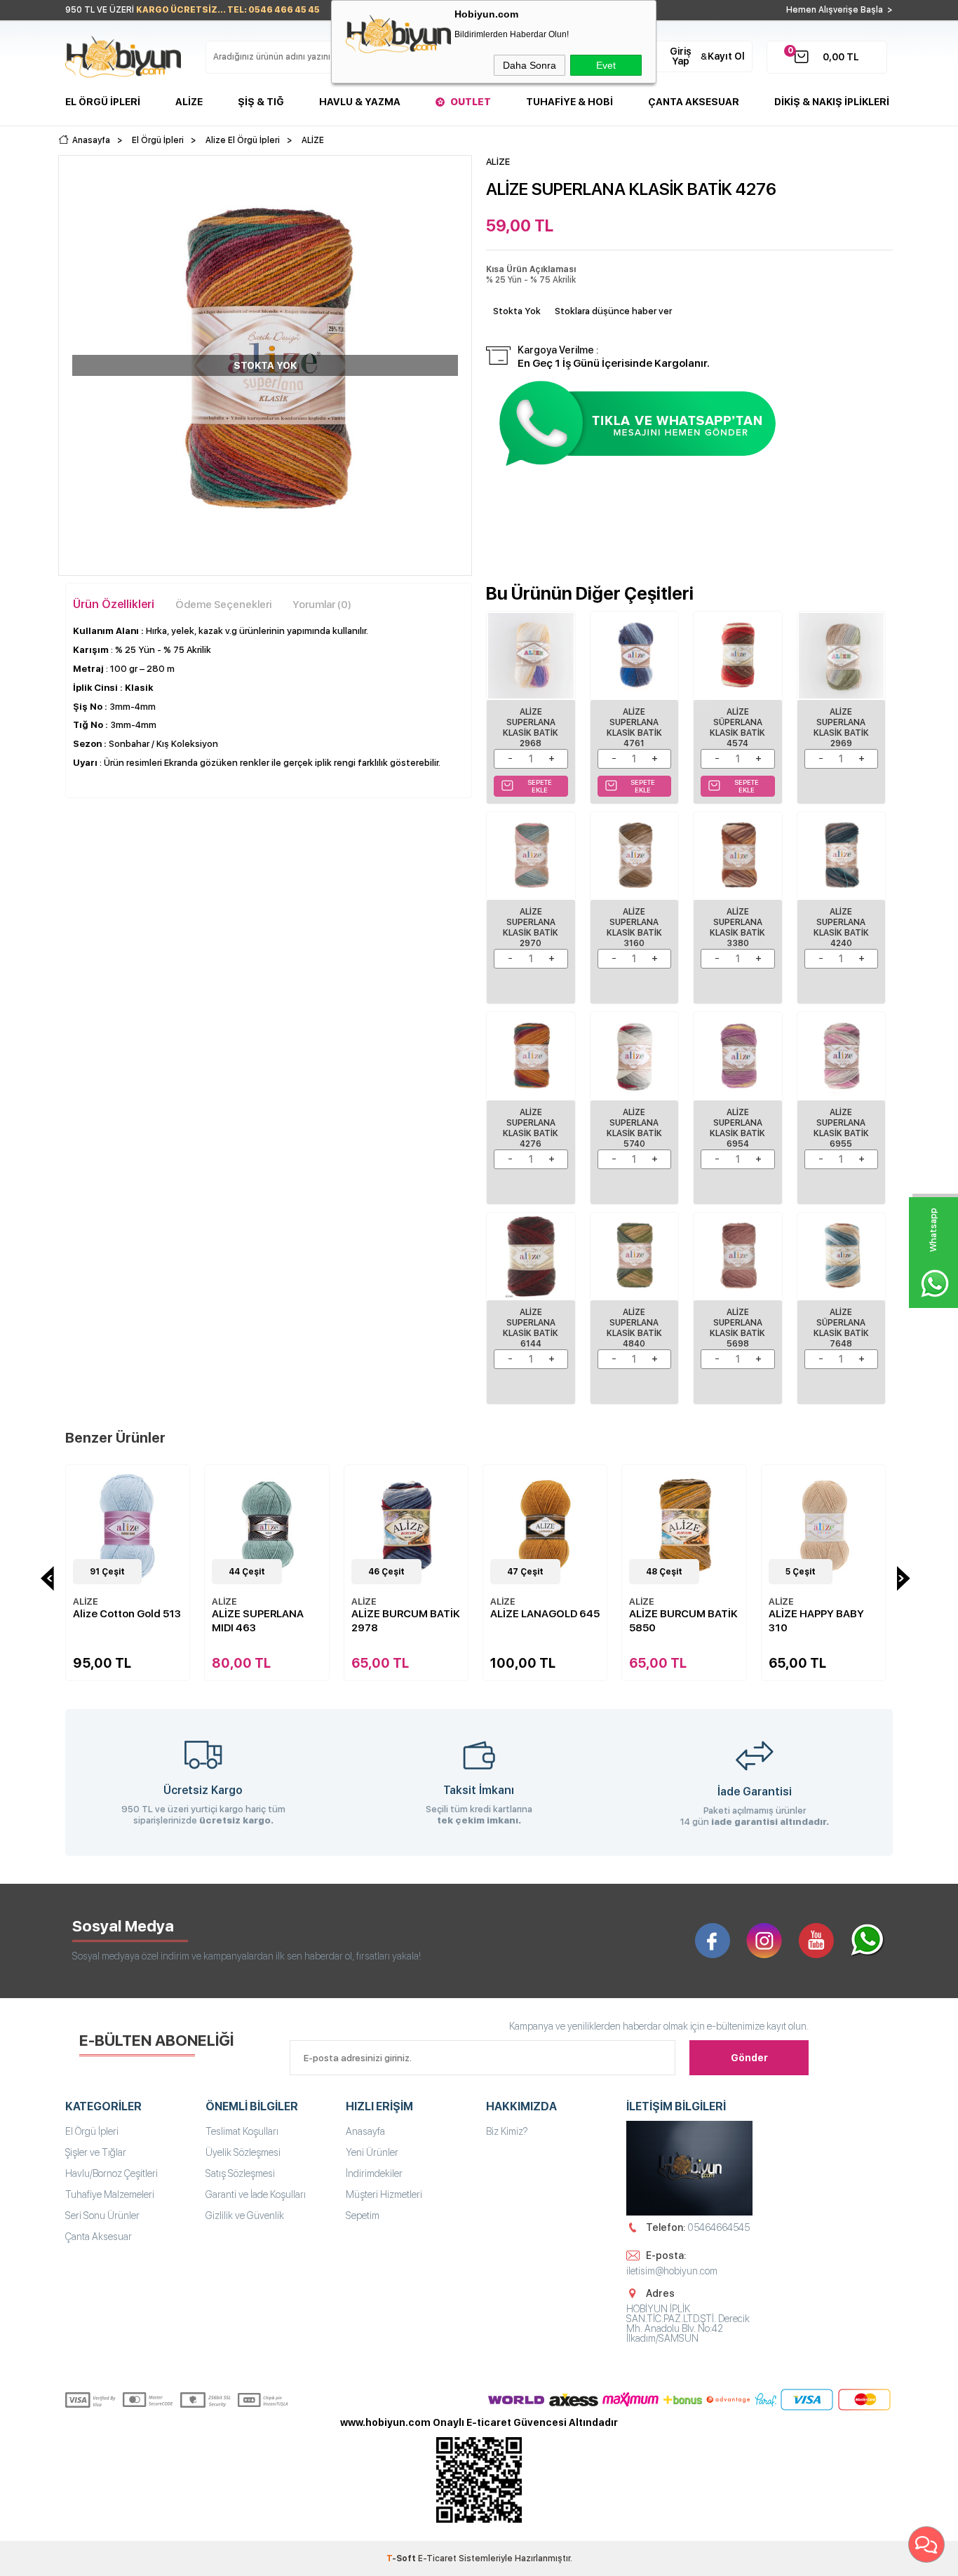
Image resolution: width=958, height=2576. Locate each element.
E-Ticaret (437, 2558)
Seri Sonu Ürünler (102, 2216)
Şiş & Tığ (261, 102)
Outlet (471, 102)
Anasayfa (365, 2131)
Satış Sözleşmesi (240, 2173)
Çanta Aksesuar (694, 102)
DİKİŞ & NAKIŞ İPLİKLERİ (832, 102)
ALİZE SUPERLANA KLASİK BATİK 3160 (634, 928)
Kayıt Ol (726, 56)
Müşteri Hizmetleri (384, 2194)
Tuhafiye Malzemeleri (110, 2194)
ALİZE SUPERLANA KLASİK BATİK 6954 (737, 1128)
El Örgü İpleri (103, 102)
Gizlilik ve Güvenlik (245, 2216)
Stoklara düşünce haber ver (613, 311)
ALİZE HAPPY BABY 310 (677, 1621)
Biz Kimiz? (507, 2131)
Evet (606, 65)
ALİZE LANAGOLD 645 (406, 1614)
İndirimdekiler (374, 2173)
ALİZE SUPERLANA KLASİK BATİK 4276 (531, 1128)
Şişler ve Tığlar (96, 2152)
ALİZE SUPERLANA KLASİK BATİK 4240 (841, 928)
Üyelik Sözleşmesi (243, 2152)
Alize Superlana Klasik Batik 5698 (737, 1328)
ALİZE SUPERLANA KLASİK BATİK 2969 (841, 728)
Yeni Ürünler (372, 2152)
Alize (189, 102)
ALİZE (86, 1601)
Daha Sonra (529, 65)
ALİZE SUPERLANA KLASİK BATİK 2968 (531, 728)
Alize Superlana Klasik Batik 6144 (531, 1328)
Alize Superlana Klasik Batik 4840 (634, 1328)
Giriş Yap (681, 56)
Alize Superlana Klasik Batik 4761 (634, 728)
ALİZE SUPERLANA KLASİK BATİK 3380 (737, 928)
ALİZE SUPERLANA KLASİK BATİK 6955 (841, 1128)
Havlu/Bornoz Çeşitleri (112, 2173)
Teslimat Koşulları (242, 2131)
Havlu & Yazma (360, 102)
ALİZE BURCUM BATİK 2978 (266, 1621)
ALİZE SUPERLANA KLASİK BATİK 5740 (634, 1128)
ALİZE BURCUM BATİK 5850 (545, 1621)
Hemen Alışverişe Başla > (839, 10)
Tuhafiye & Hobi (569, 102)
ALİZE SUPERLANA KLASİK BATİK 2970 (531, 928)
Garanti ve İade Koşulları (256, 2194)
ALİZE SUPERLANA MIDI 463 (119, 1621)
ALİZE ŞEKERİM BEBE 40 (821, 1621)
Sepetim (363, 2216)
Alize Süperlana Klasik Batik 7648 (841, 1328)
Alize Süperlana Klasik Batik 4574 (737, 728)
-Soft (402, 2558)
